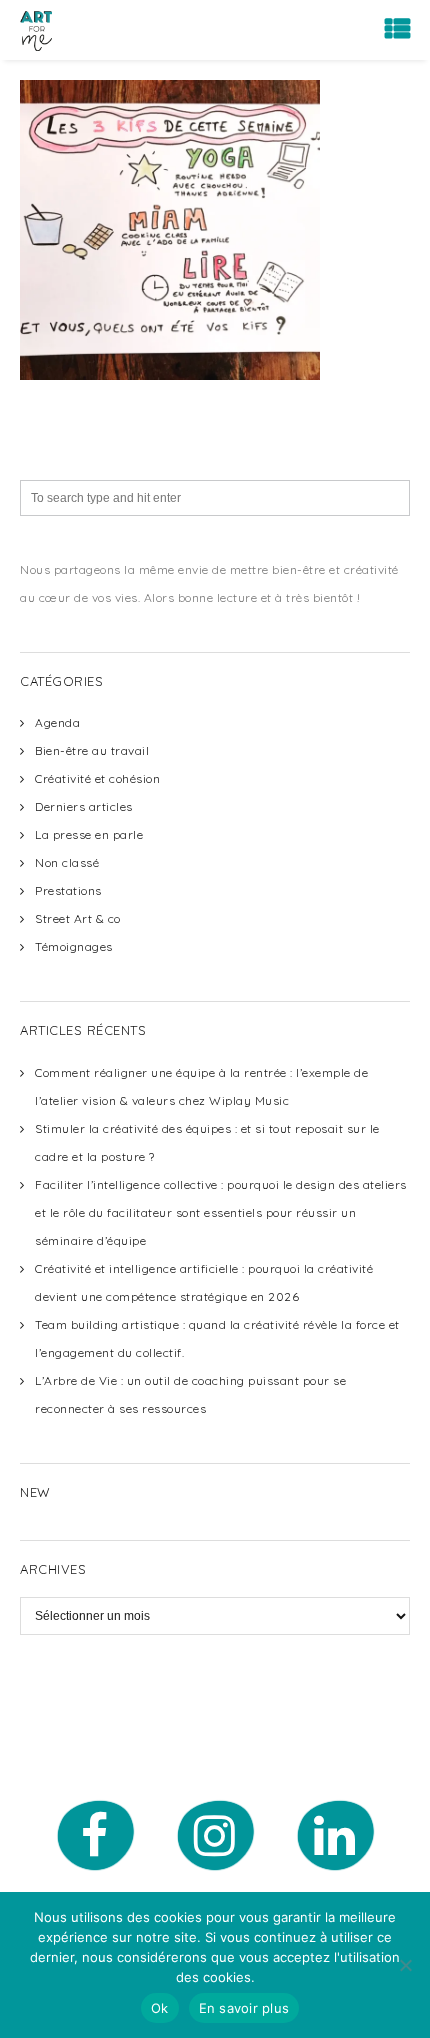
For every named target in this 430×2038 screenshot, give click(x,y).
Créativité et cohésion (97, 778)
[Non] (405, 1965)
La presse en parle (89, 834)
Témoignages (74, 946)
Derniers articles (84, 806)
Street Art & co (78, 918)
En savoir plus (244, 2008)
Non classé (67, 862)
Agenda (57, 722)
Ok (160, 2008)
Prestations (68, 890)
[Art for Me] (36, 30)
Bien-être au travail (92, 750)
